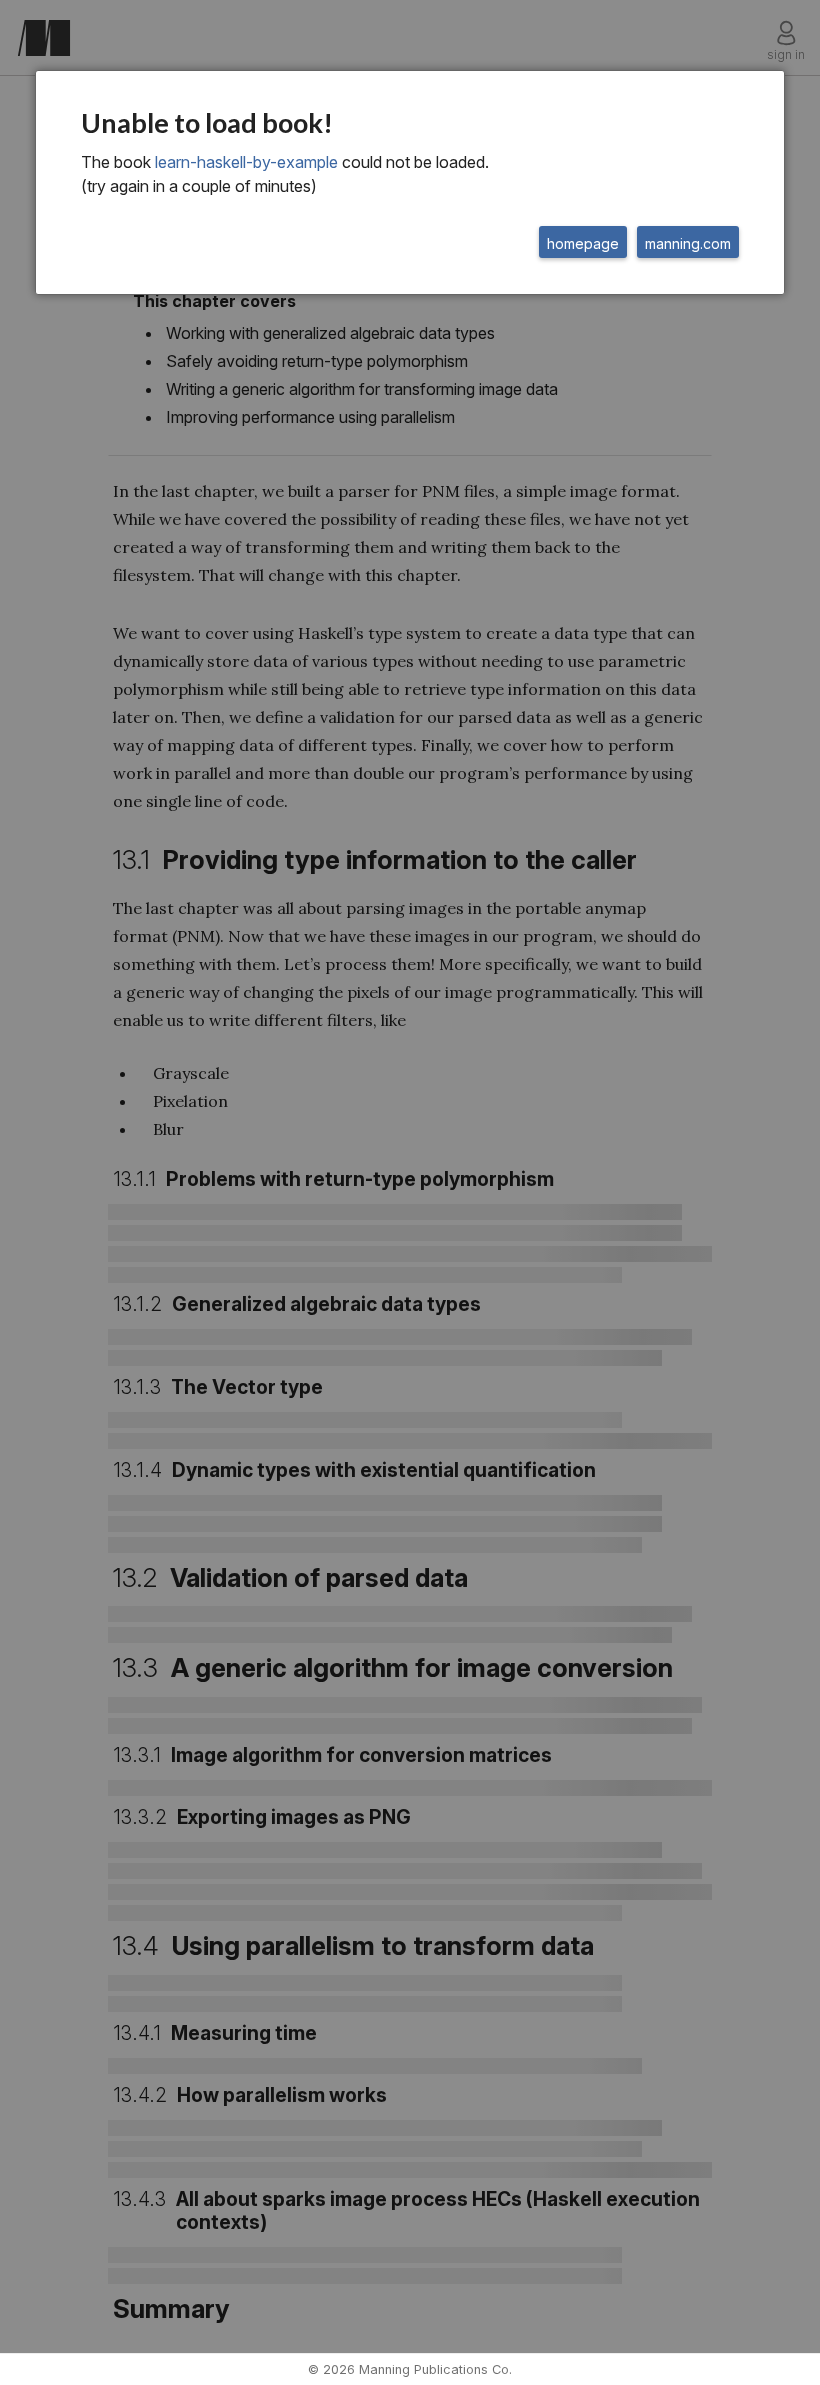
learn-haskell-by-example (246, 162)
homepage (583, 243)
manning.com (688, 243)
